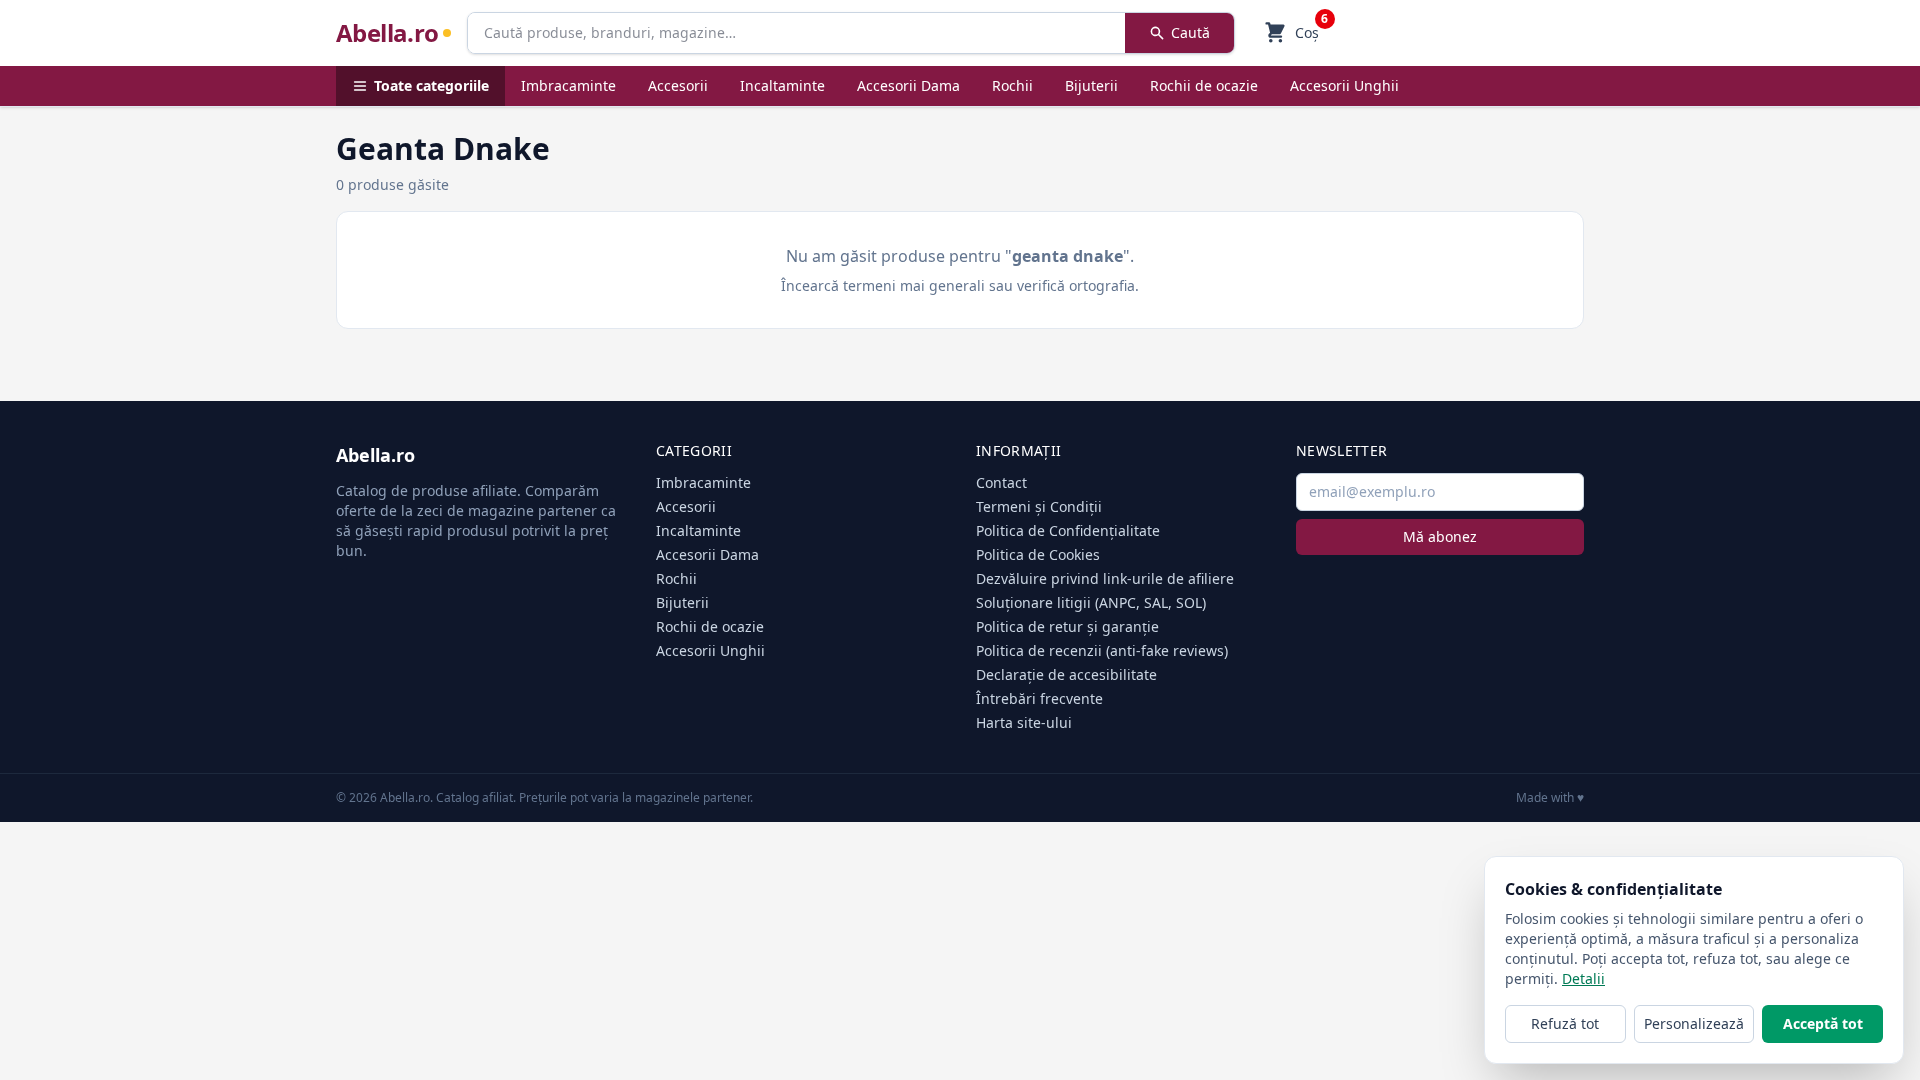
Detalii (1583, 978)
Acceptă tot (1823, 1023)
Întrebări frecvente (1039, 698)
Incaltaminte (782, 85)
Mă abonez (1440, 536)
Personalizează (1694, 1023)
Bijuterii (1091, 85)
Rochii (1012, 85)
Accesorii (678, 85)
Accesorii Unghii (1344, 85)
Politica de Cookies (1038, 554)
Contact (1001, 482)
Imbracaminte (568, 85)
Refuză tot (1565, 1023)
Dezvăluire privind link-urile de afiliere (1105, 578)
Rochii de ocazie (1204, 85)
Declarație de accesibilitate (1066, 674)
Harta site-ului (1024, 722)
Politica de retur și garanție (1067, 626)
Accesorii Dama (908, 85)
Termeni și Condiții (1039, 506)
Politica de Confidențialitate (1068, 530)
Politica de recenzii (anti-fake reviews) (1102, 650)
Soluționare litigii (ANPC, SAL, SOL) (1091, 602)
